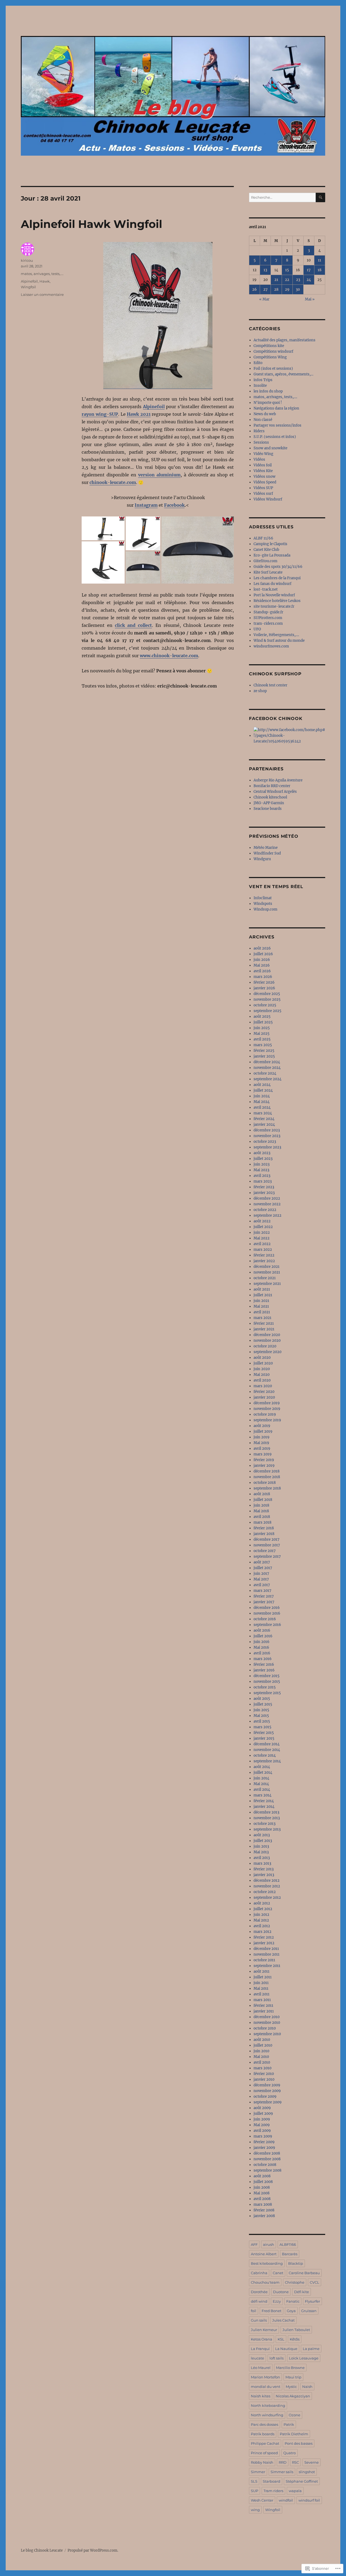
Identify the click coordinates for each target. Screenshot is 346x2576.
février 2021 (264, 1323)
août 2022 (262, 1221)
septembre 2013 (267, 1829)
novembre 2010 (267, 2023)
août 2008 (262, 2176)
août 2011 (262, 1971)
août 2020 (262, 1358)
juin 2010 (261, 2051)
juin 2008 (262, 2187)
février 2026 (264, 982)
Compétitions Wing (270, 357)
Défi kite (302, 2292)
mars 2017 (262, 1591)
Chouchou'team (265, 2282)
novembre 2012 (267, 1886)
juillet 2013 (263, 1841)
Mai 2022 (262, 1238)
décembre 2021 (267, 1267)
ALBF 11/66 (263, 538)
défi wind (259, 2301)
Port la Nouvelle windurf (274, 595)
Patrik (289, 2424)
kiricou (27, 260)
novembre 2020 (267, 1341)
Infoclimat (263, 898)
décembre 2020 (267, 1335)
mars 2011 (262, 2000)
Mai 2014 (261, 1784)
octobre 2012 (265, 1892)
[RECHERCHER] (320, 197)
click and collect (133, 625)
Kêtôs (295, 2339)
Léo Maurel (261, 2368)
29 (287, 289)
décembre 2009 (267, 2085)
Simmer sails (282, 2472)
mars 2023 (263, 1181)
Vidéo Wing (263, 454)
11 (320, 260)
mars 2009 (263, 2136)
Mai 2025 (262, 1034)
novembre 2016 (267, 1613)
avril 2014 (262, 1790)
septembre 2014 (267, 1761)
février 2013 (264, 1869)
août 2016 (262, 1630)
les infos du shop (268, 391)
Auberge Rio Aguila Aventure (278, 780)
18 (320, 270)
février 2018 (264, 1528)
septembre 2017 (267, 1557)
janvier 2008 (264, 2216)
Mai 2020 (262, 1375)
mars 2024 (263, 1113)
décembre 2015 (267, 1676)
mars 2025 (263, 1045)
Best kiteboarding (267, 2263)
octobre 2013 (265, 1824)
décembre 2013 (266, 1812)
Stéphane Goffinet (302, 2481)
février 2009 (264, 2142)
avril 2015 (262, 1721)
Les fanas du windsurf (272, 584)
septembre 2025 (267, 1011)
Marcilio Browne (290, 2368)
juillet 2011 (263, 1977)
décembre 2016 (267, 1608)
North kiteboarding (268, 2405)
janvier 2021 (264, 1329)
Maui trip (293, 2377)
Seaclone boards (268, 809)
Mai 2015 (261, 1716)
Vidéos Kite (263, 471)
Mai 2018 (261, 1511)
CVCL (315, 2282)
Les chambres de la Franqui (277, 578)
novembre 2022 (267, 1204)
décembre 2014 (267, 1744)
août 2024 (262, 1085)
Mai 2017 (261, 1579)
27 (265, 289)
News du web (265, 414)
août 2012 (262, 1903)
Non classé (263, 420)
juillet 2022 (263, 1227)
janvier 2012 (264, 1943)
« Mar (264, 299)
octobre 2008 (265, 2165)
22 (287, 280)
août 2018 (262, 1494)
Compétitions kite (269, 346)
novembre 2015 (267, 1682)
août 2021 (262, 1289)
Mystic (291, 2387)
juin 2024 (262, 1096)
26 (254, 289)
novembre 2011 (267, 1954)
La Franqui (260, 2349)
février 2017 (264, 1596)
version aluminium (159, 475)
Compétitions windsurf (273, 351)
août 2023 (262, 1153)
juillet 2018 (263, 1500)
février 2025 (264, 1051)
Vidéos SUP (263, 488)
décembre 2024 (267, 1062)
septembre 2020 (267, 1352)
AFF (254, 2244)
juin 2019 (262, 1437)
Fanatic (293, 2301)
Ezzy (277, 2301)
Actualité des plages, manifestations (285, 340)
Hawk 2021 (139, 414)
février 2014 (264, 1801)
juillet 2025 (263, 1022)
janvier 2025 (264, 1056)
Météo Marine (266, 848)
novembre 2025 (267, 999)
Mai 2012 (261, 1920)
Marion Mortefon (265, 2377)
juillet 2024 (263, 1090)
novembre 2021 (267, 1272)
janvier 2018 (264, 1534)
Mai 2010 (261, 2057)
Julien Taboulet (296, 2330)
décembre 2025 (267, 994)
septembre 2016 (267, 1625)
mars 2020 (263, 1386)
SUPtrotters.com (268, 618)
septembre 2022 (267, 1215)
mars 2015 (262, 1727)
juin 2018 (261, 1505)
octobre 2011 (264, 1960)
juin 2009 (262, 2119)
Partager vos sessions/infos (277, 425)
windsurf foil (309, 2500)
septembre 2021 (267, 1284)
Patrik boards (263, 2434)
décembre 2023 (267, 1130)
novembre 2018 (267, 1477)
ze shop (260, 691)
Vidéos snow (265, 477)
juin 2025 (262, 1028)
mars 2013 (262, 1863)
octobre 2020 (265, 1346)
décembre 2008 (267, 2153)
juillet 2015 (263, 1704)
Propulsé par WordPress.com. (93, 2550)
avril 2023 (262, 1176)
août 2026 (262, 948)
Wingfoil (28, 287)
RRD (283, 2462)
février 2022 (264, 1255)
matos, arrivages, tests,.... (42, 274)
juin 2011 (261, 1983)
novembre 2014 (267, 1750)
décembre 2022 (267, 1198)
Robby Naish (262, 2462)
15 (287, 270)
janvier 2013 (264, 1875)
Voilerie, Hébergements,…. (276, 635)
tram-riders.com (268, 623)
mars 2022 (263, 1250)
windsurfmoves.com (271, 646)
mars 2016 (263, 1659)
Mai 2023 (261, 1170)
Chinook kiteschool (270, 797)
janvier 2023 (264, 1193)
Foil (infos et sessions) (273, 369)
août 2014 (262, 1767)
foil (254, 2311)
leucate (257, 2358)
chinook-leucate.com (113, 482)
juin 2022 (262, 1233)
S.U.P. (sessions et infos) (275, 437)
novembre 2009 (267, 2091)
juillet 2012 (263, 1909)
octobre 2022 (265, 1210)
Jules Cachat (283, 2320)
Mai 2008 (262, 2193)
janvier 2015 (264, 1738)
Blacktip (296, 2263)
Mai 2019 (261, 1443)
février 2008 (264, 2210)
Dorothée (259, 2292)
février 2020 (264, 1392)
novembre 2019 (267, 1409)
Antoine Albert (264, 2254)
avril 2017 (262, 1585)
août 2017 (262, 1562)
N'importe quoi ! (268, 403)
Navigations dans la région (276, 408)
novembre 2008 (267, 2159)
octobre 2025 (265, 1005)
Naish (307, 2387)
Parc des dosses (265, 2424)
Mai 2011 (261, 1989)
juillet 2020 (263, 1363)
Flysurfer (312, 2301)
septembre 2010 (267, 2034)
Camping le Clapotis (270, 544)
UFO (257, 629)
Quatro (290, 2453)
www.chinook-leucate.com (169, 656)
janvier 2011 (264, 2011)
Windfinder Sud (267, 853)
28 (276, 289)
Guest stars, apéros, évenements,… (283, 374)
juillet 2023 (263, 1159)
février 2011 (263, 2006)
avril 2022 (262, 1244)
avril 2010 (262, 2062)
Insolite (260, 386)
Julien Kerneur (264, 2330)
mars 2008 (263, 2205)
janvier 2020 (264, 1397)
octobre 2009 (265, 2097)
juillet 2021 (263, 1295)
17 (309, 270)
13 (265, 270)
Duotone (281, 2292)
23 (298, 280)
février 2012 (264, 1937)
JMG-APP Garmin (269, 803)
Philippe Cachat (265, 2443)
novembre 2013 (267, 1818)
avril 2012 (262, 1926)
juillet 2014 (263, 1773)
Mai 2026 (262, 965)
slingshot (307, 2472)
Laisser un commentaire (42, 294)
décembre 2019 (267, 1403)
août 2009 (262, 2108)
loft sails (277, 2358)
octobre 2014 (265, 1755)
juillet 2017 (263, 1568)
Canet (278, 2273)
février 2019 (264, 1460)
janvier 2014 (264, 1807)
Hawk (45, 281)
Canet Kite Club (266, 550)
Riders (259, 431)
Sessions (261, 442)
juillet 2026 (263, 954)
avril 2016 (262, 1653)
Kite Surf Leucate (268, 572)
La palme (311, 2349)
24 (309, 280)
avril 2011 (262, 1994)
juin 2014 (261, 1778)
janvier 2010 (264, 2079)
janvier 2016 (264, 1670)
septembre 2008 (267, 2170)
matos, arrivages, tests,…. (275, 397)
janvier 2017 (264, 1602)
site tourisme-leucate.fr (274, 606)
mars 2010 (262, 2068)
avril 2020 (262, 1380)
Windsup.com (265, 909)
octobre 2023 (265, 1142)
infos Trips (263, 380)
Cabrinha (259, 2273)
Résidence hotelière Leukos (277, 601)
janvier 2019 (264, 1466)
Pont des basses (299, 2443)
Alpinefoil (154, 407)
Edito (258, 363)
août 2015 (262, 1699)
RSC (295, 2462)
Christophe (295, 2282)
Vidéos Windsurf (268, 499)
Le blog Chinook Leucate (42, 2550)
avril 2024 (262, 1107)
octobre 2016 (265, 1619)
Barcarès (290, 2254)
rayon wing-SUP (100, 414)
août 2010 (262, 2040)
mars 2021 (262, 1318)
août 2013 (262, 1835)
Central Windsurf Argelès (275, 792)
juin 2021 (261, 1301)
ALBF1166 (288, 2244)
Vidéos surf (263, 494)
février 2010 (264, 2074)
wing (255, 2510)
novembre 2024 (267, 1068)
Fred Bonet (272, 2311)
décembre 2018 (267, 1471)
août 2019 (262, 1426)
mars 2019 (263, 1454)
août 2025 (262, 1017)
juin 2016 (262, 1642)
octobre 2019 (265, 1414)
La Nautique (286, 2349)
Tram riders (273, 2491)
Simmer (258, 2472)
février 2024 (264, 1119)
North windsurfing (267, 2415)
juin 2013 (261, 1846)
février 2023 (264, 1187)
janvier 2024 (264, 1125)
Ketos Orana (262, 2339)
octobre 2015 (265, 1687)
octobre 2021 (265, 1278)
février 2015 (264, 1733)
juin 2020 (262, 1369)
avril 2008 (262, 2199)
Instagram (146, 505)
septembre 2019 (267, 1420)
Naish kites (261, 2396)
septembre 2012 (267, 1898)
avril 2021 (262, 1312)
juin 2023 (262, 1164)
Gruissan (309, 2311)
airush (269, 2244)
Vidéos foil (263, 465)
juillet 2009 (263, 2114)
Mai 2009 (262, 2125)
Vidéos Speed (265, 482)
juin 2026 (262, 960)
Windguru (262, 859)
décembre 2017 (267, 1539)
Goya (291, 2311)
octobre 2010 (265, 2028)
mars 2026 (263, 977)
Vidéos (259, 459)
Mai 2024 (262, 1102)
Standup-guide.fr (268, 612)
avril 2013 (262, 1858)
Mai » (310, 299)
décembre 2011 (266, 1949)
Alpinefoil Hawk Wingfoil (92, 224)
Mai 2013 (261, 1852)
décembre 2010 (267, 2017)
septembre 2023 (267, 1147)
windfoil (286, 2500)
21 (276, 280)
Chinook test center (270, 685)
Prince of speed (264, 2453)
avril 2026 (262, 971)
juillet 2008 (263, 2182)
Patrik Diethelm (294, 2434)
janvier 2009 (264, 2148)
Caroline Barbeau (304, 2273)
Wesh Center (262, 2500)
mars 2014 (262, 1795)
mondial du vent (266, 2387)
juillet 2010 (263, 2045)
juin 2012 (261, 1915)
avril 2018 (262, 1517)
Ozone (295, 2415)
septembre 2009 (268, 2102)
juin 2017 (261, 1574)
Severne (312, 2462)
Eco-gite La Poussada (272, 555)
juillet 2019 (263, 1431)
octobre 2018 (265, 1483)
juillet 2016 (263, 1636)
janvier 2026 (264, 988)
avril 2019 (262, 1449)
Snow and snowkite (270, 448)
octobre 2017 (265, 1551)
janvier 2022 (264, 1261)
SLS (254, 2481)
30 (298, 289)
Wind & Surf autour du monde (279, 641)
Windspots (263, 904)
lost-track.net (266, 589)
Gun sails (259, 2320)
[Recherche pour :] (282, 197)
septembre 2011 (267, 1966)
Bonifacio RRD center (272, 786)
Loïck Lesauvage (304, 2358)
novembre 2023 (267, 1136)
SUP (254, 2491)
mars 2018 (262, 1522)
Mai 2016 (261, 1647)
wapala (295, 2491)
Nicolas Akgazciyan (293, 2396)
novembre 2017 (267, 1545)
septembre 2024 (267, 1079)
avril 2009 (262, 2131)
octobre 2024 (265, 1073)
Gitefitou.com (265, 561)
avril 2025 (262, 1039)
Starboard (272, 2481)
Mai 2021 (261, 1306)
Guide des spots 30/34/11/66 (278, 567)
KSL (281, 2339)
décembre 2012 (267, 1881)
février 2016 (264, 1665)
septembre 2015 (267, 1693)
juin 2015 (261, 1710)
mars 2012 (262, 1932)
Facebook (174, 505)
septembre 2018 (267, 1488)
